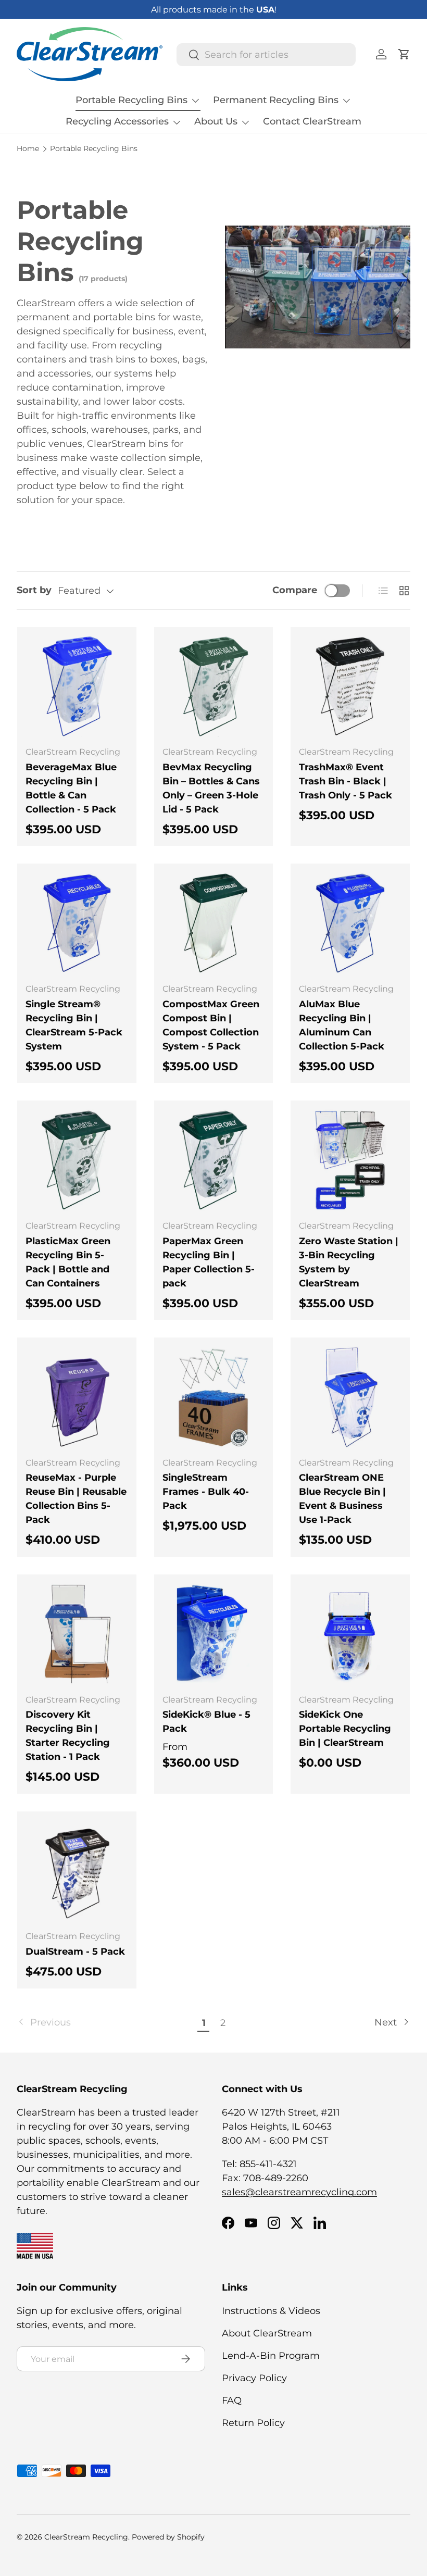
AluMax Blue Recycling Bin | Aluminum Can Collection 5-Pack (342, 1025)
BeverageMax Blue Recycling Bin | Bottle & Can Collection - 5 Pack (71, 788)
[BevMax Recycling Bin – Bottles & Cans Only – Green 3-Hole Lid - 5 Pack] (214, 687)
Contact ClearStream (312, 121)
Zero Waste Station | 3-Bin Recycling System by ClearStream (349, 1262)
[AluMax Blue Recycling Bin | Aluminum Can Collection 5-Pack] (350, 923)
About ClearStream (267, 2333)
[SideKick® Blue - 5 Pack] (214, 1634)
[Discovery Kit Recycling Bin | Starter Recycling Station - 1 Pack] (77, 1634)
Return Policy (253, 2423)
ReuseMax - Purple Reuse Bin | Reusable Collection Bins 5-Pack (76, 1499)
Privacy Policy (254, 2378)
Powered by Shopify (168, 2537)
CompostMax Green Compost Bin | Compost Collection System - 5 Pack (211, 1025)
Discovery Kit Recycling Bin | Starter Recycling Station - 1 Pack (68, 1736)
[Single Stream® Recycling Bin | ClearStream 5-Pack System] (77, 923)
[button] (404, 54)
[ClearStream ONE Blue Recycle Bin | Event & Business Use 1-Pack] (350, 1397)
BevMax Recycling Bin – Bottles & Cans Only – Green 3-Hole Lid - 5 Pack (211, 788)
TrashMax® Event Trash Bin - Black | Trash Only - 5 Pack (346, 781)
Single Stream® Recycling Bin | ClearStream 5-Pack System (74, 1025)
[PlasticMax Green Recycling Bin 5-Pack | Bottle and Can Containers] (77, 1160)
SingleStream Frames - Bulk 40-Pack (206, 1492)
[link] (106, 2023)
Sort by (34, 590)
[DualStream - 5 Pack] (77, 1871)
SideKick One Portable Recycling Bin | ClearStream (345, 1729)
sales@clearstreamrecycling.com (299, 2192)
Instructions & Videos (271, 2311)
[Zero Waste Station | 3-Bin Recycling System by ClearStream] (350, 1160)
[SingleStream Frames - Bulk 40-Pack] (214, 1397)
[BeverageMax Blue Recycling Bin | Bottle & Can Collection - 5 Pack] (77, 687)
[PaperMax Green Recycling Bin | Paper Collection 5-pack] (214, 1160)
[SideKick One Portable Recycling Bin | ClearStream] (350, 1634)
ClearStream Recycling (86, 2537)
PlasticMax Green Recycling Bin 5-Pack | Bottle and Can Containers (68, 1262)
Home (28, 149)
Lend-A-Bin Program (271, 2356)
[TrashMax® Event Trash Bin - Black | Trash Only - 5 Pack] (350, 687)
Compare (295, 590)
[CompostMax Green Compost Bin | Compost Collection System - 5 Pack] (214, 923)
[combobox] (266, 55)
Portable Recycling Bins (94, 149)
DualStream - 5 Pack (75, 1952)
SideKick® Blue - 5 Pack (206, 1722)
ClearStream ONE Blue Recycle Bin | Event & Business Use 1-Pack (342, 1499)
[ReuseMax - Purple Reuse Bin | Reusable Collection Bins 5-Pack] (77, 1397)
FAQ (232, 2400)
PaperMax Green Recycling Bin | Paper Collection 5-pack (209, 1262)
